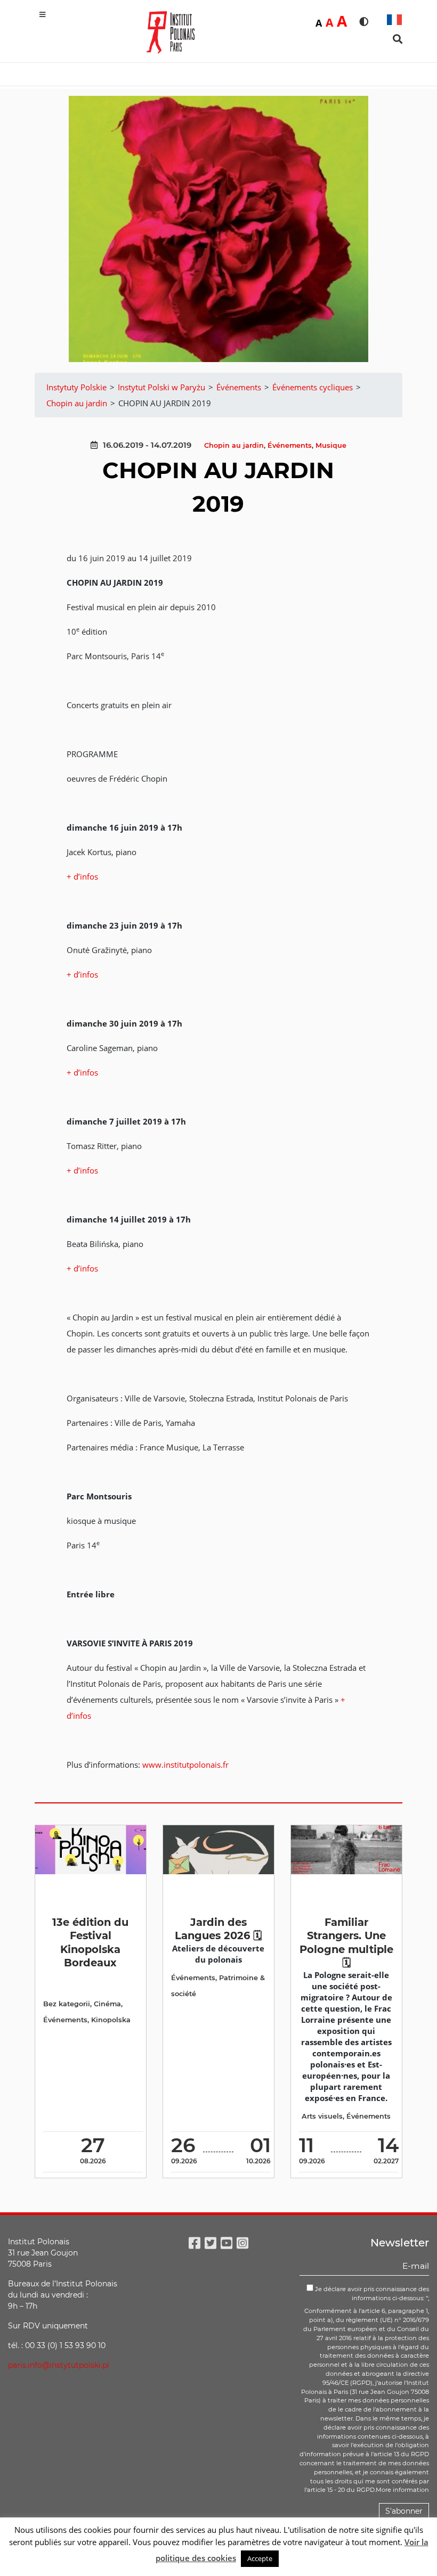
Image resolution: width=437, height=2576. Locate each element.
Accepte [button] (260, 2558)
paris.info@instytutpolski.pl (59, 2365)
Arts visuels (322, 2116)
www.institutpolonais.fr (185, 1765)
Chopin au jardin (234, 445)
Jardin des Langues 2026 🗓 (218, 1929)
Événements (290, 445)
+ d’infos (82, 876)
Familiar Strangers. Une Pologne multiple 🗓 (346, 1942)
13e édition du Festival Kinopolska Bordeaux (90, 1942)
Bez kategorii (67, 2004)
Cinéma (107, 2004)
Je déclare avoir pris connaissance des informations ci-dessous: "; (371, 2294)
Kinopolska (111, 2020)
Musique (331, 445)
